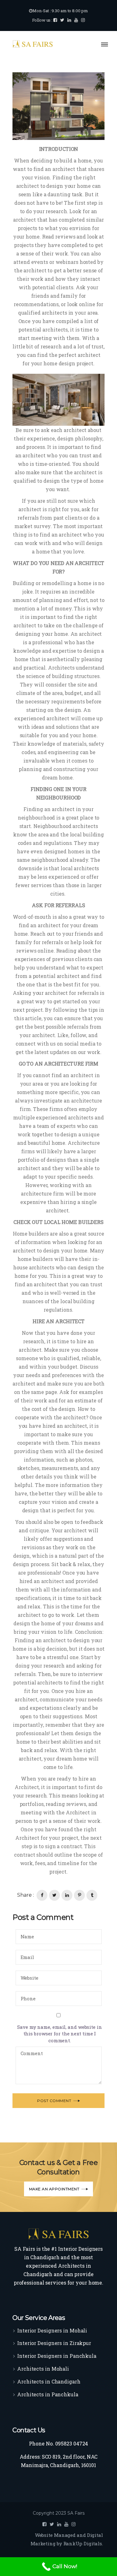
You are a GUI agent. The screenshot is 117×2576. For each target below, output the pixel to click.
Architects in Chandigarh (49, 2381)
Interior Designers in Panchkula (57, 2356)
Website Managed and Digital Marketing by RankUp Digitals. (67, 2539)
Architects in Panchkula (48, 2394)
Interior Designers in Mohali (52, 2330)
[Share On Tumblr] (92, 1895)
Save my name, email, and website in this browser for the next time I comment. (60, 2034)
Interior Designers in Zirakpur (54, 2343)
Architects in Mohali (43, 2369)
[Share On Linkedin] (67, 1895)
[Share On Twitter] (54, 1895)
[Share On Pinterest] (79, 1895)
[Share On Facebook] (42, 1895)
